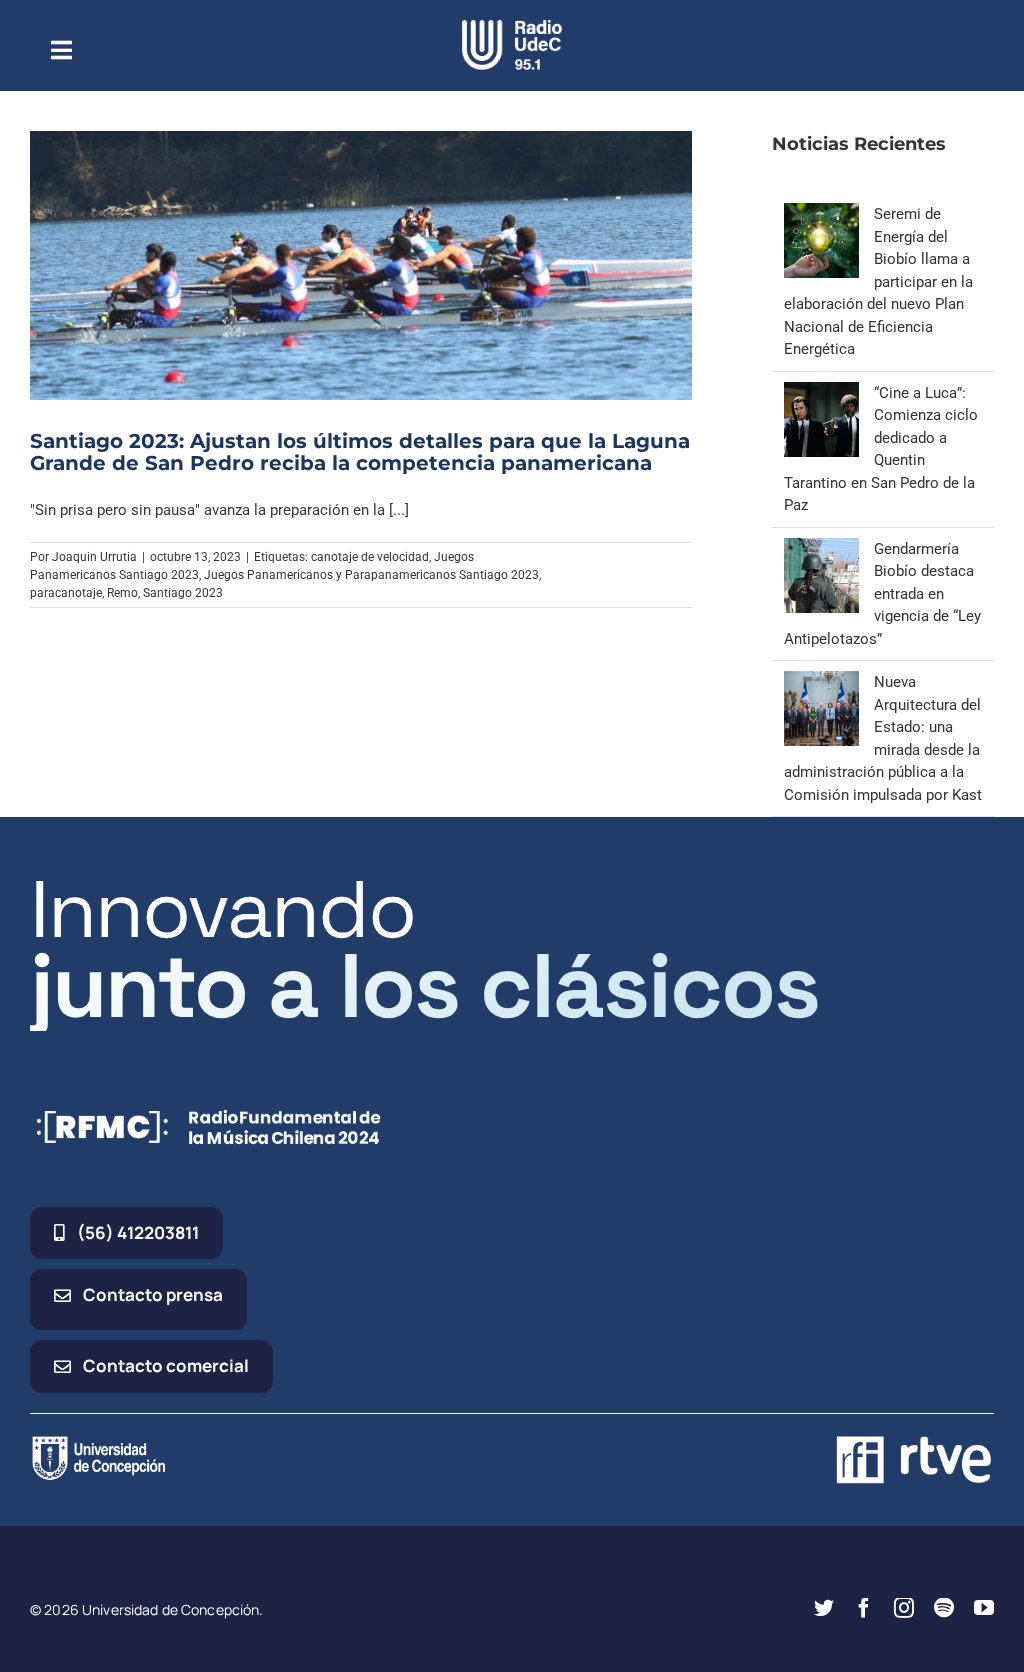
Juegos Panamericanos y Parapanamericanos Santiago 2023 (371, 575)
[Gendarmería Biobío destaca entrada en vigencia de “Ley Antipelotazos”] (821, 549)
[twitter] (824, 1608)
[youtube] (984, 1608)
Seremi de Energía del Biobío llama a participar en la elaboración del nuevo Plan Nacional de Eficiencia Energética (878, 281)
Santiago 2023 (183, 593)
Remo (122, 593)
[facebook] (864, 1608)
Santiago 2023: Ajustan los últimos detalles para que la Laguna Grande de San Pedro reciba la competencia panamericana (360, 452)
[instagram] (904, 1608)
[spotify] (944, 1608)
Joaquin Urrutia (94, 557)
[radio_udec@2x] (512, 27)
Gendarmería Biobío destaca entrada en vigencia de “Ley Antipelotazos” (882, 594)
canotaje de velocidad (370, 557)
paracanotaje (66, 593)
